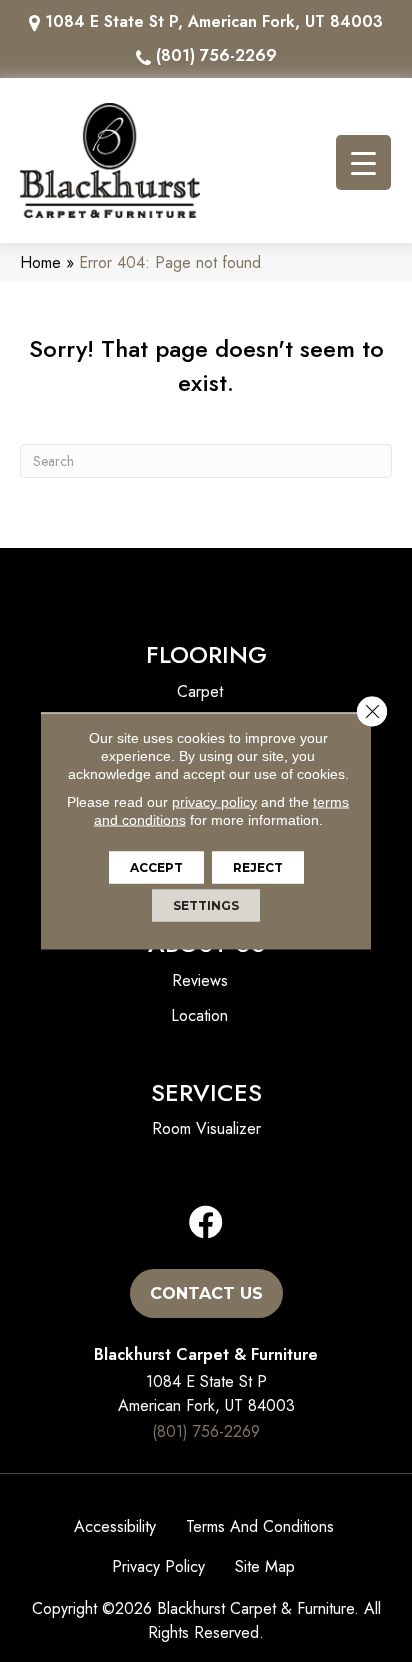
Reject (258, 867)
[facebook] (206, 1223)
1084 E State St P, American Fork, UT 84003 (214, 21)
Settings (206, 905)
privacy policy (214, 802)
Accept (156, 867)
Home (40, 262)
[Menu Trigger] (363, 162)
